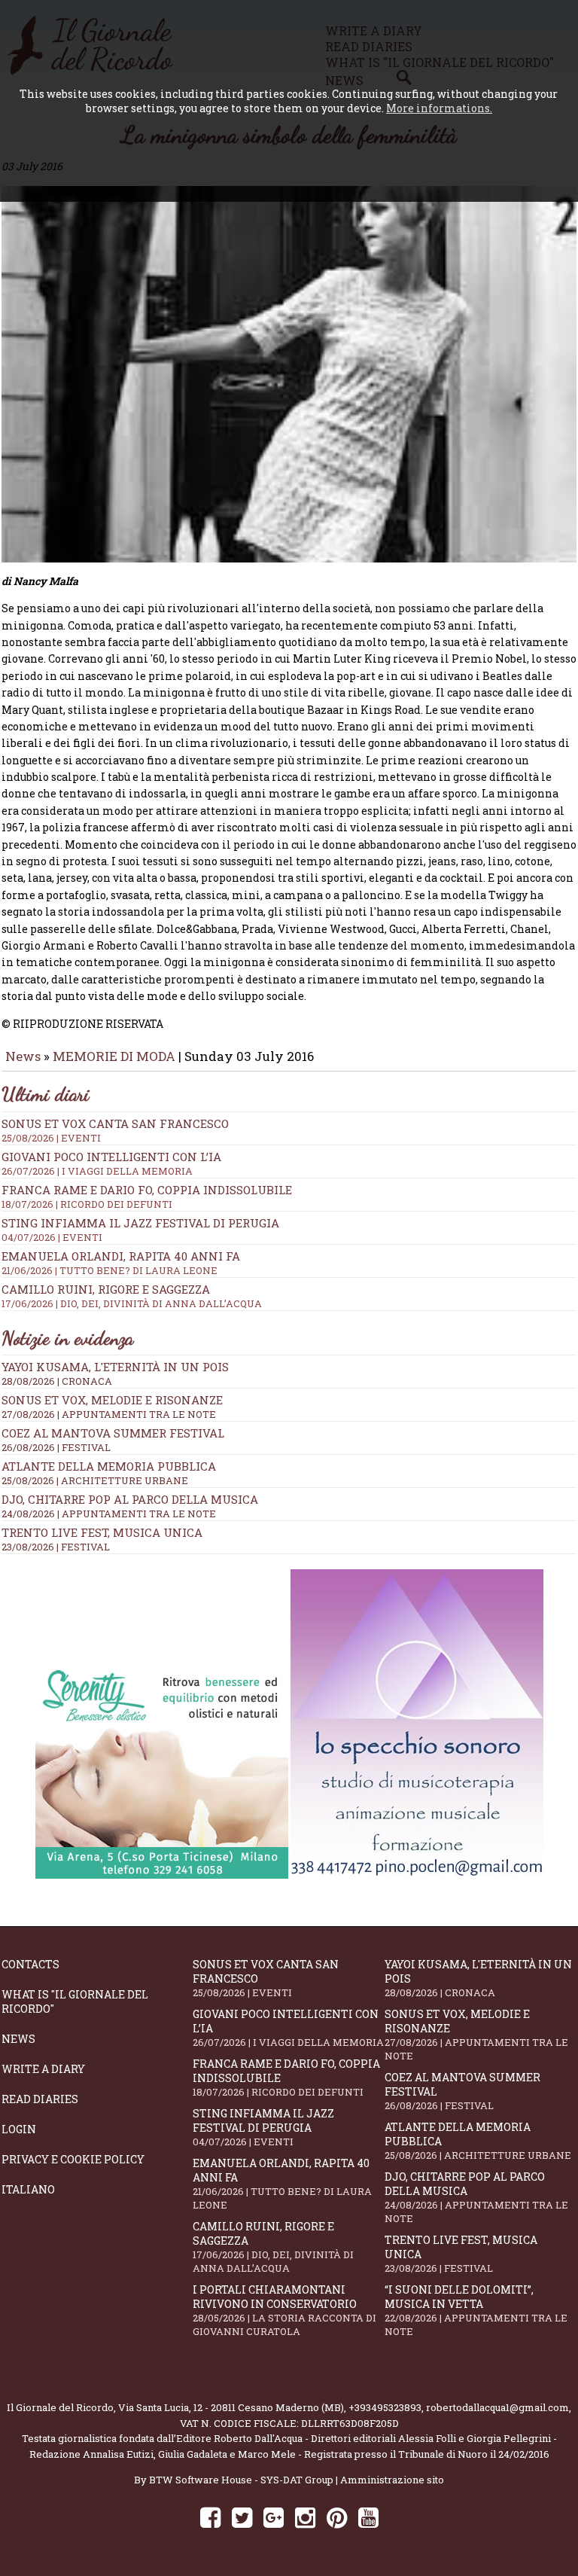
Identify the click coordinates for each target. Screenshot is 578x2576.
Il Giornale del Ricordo (60, 2407)
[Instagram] (305, 2517)
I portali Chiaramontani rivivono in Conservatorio (284, 2310)
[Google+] (274, 2517)
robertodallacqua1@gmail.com (497, 2407)
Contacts (30, 1964)
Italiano (28, 2189)
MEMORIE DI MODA (114, 1056)
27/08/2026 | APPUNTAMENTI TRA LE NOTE (109, 1414)
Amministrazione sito (392, 2480)
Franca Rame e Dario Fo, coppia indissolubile (147, 1197)
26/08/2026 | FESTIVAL (56, 1447)
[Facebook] (210, 2517)
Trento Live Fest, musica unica (102, 1532)
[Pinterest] (337, 2517)
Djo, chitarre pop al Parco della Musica (130, 1499)
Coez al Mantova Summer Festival (113, 1433)
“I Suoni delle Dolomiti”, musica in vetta (476, 2310)
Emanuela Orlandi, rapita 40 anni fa (282, 2184)
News (23, 1056)
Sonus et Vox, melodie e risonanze (112, 1400)
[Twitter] (242, 2517)
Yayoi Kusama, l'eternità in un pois (115, 1367)
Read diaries (40, 2099)
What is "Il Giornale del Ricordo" (75, 2001)
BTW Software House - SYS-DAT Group (241, 2480)
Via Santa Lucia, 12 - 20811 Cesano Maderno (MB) (231, 2407)
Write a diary (43, 2069)
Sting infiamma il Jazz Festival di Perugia (263, 2127)
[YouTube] (368, 2517)
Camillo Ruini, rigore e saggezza (273, 2247)
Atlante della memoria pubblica (109, 1466)
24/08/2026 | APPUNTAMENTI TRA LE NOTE (109, 1514)
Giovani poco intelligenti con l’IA (288, 2028)
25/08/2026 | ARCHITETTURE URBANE (95, 1480)
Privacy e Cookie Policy (73, 2159)
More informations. (439, 108)
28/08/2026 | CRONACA (57, 1381)
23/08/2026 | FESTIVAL (56, 1547)
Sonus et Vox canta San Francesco (266, 1978)
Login (19, 2129)
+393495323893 (385, 2407)
